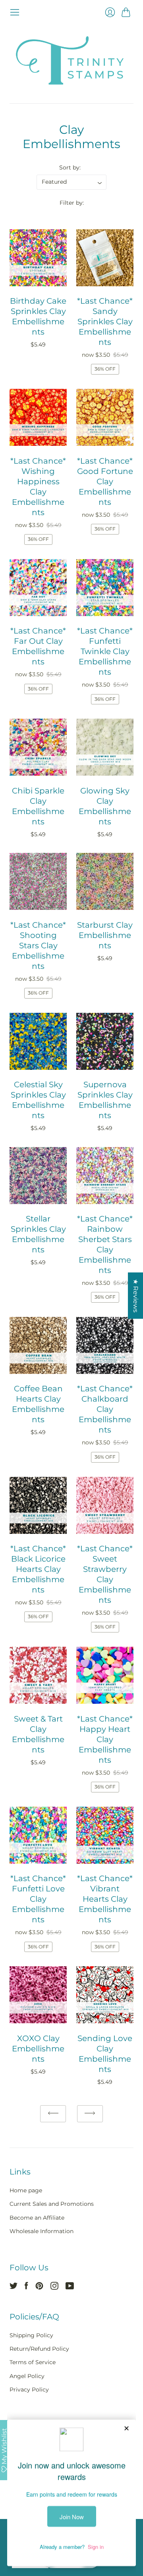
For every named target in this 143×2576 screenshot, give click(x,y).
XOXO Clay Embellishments (38, 2049)
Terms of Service (33, 2362)
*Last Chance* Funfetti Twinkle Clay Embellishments (105, 651)
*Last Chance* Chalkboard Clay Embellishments (105, 1409)
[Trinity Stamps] (71, 60)
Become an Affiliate (37, 2218)
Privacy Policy (29, 2390)
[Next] (90, 2114)
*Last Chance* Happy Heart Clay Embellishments (105, 1739)
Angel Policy (27, 2376)
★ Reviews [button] (136, 1296)
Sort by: (70, 167)
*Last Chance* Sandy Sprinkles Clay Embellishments (105, 322)
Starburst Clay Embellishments (105, 935)
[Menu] (15, 12)
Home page (26, 2190)
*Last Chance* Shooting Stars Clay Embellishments (38, 946)
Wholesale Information (42, 2231)
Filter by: (72, 203)
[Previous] (53, 2114)
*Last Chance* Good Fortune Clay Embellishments (105, 481)
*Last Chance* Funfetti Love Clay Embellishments (38, 1899)
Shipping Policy (31, 2335)
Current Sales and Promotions (52, 2204)
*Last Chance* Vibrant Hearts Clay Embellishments (105, 1899)
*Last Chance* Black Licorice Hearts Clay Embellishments (38, 1569)
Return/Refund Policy (39, 2349)
